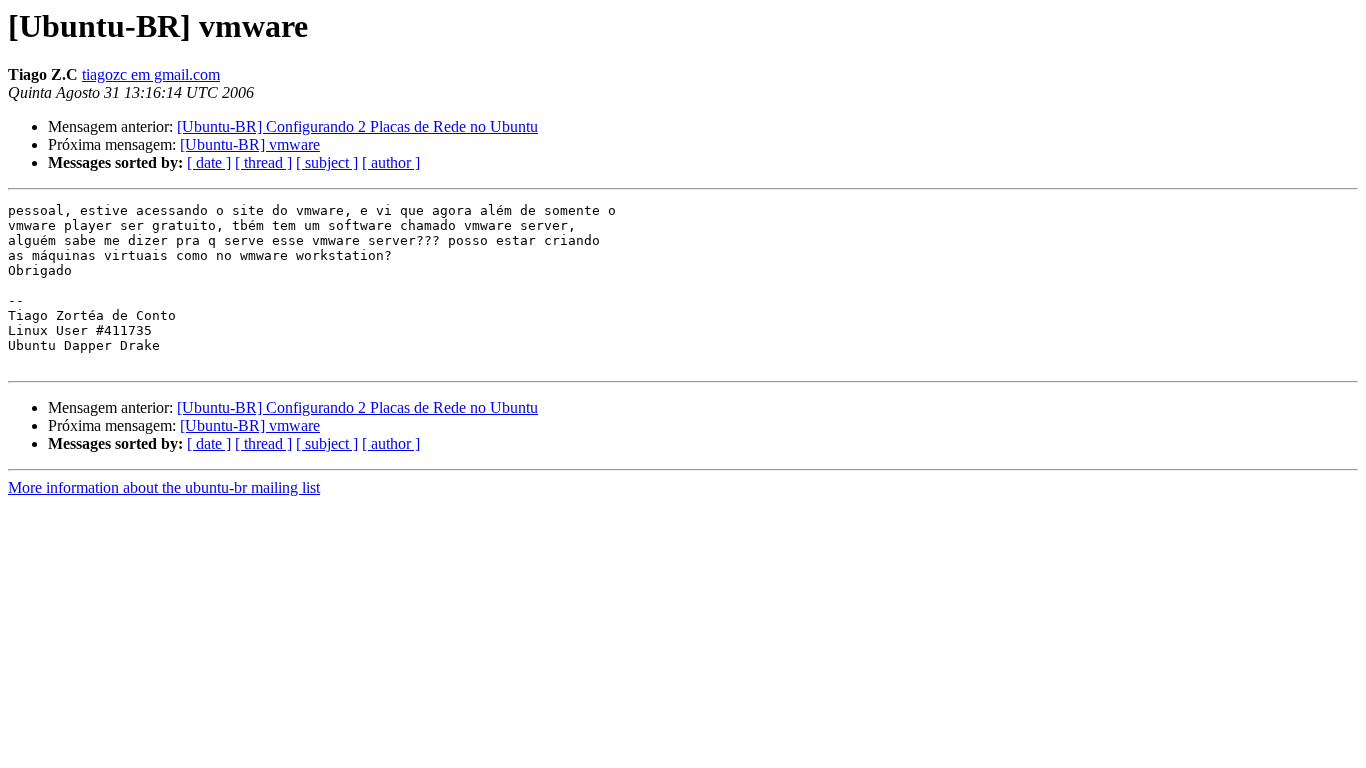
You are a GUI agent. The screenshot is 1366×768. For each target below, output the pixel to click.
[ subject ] (327, 162)
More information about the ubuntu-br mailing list (164, 487)
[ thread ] (263, 162)
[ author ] (391, 162)
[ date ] (209, 162)
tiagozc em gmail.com (151, 74)
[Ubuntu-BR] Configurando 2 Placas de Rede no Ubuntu (357, 126)
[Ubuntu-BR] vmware (250, 144)
